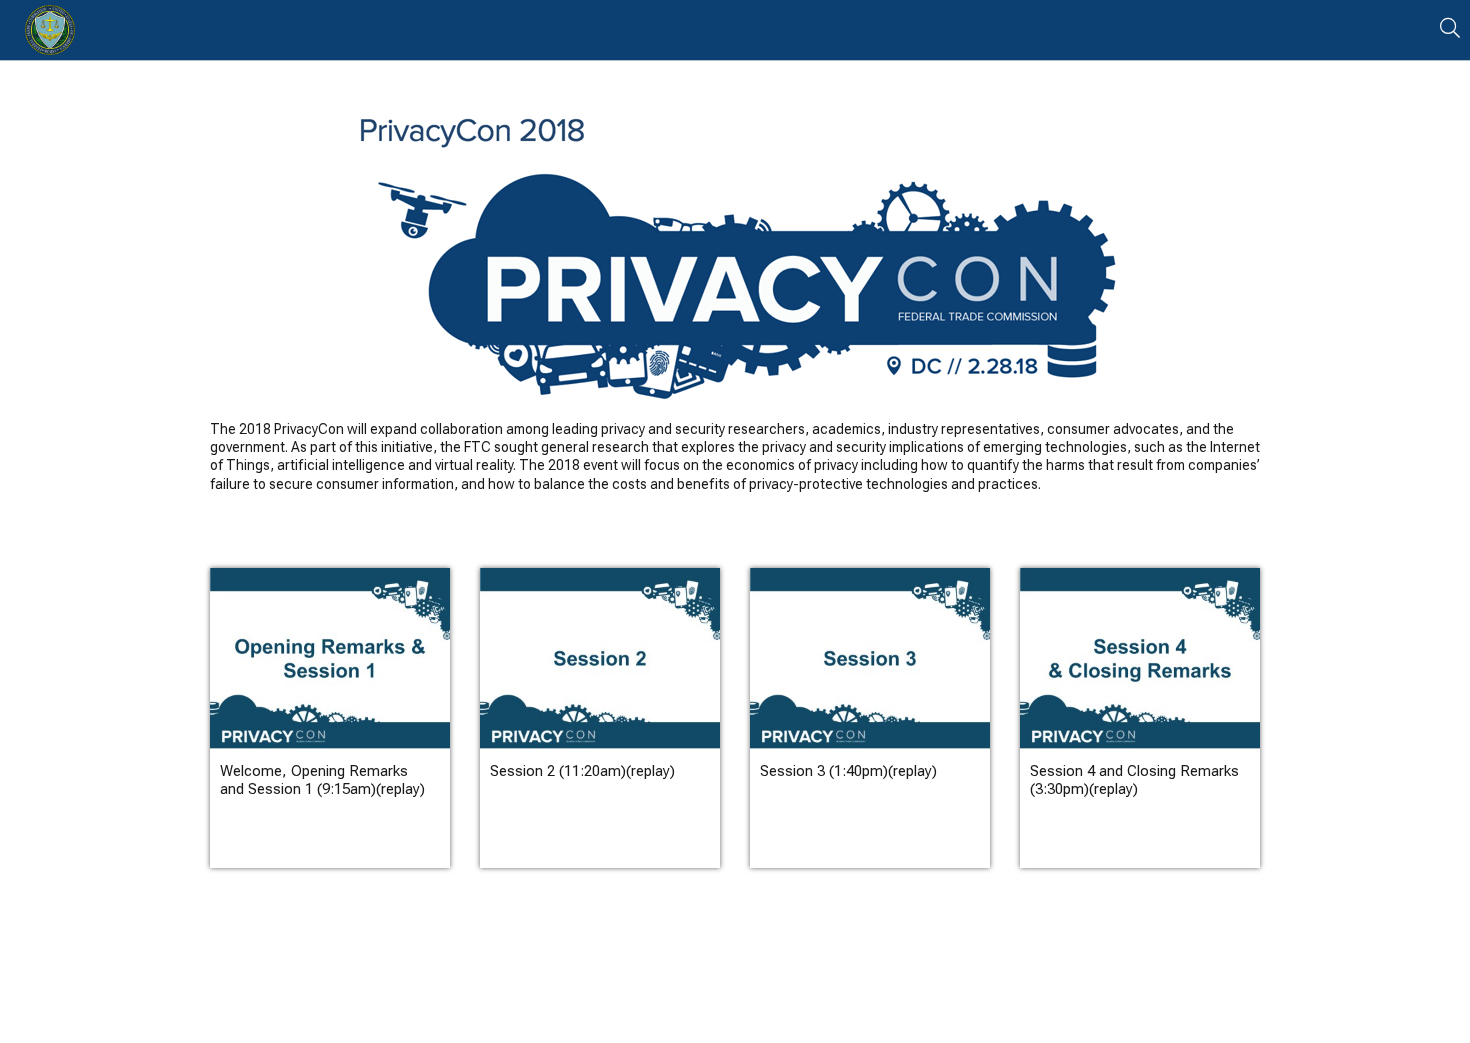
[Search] (1450, 29)
